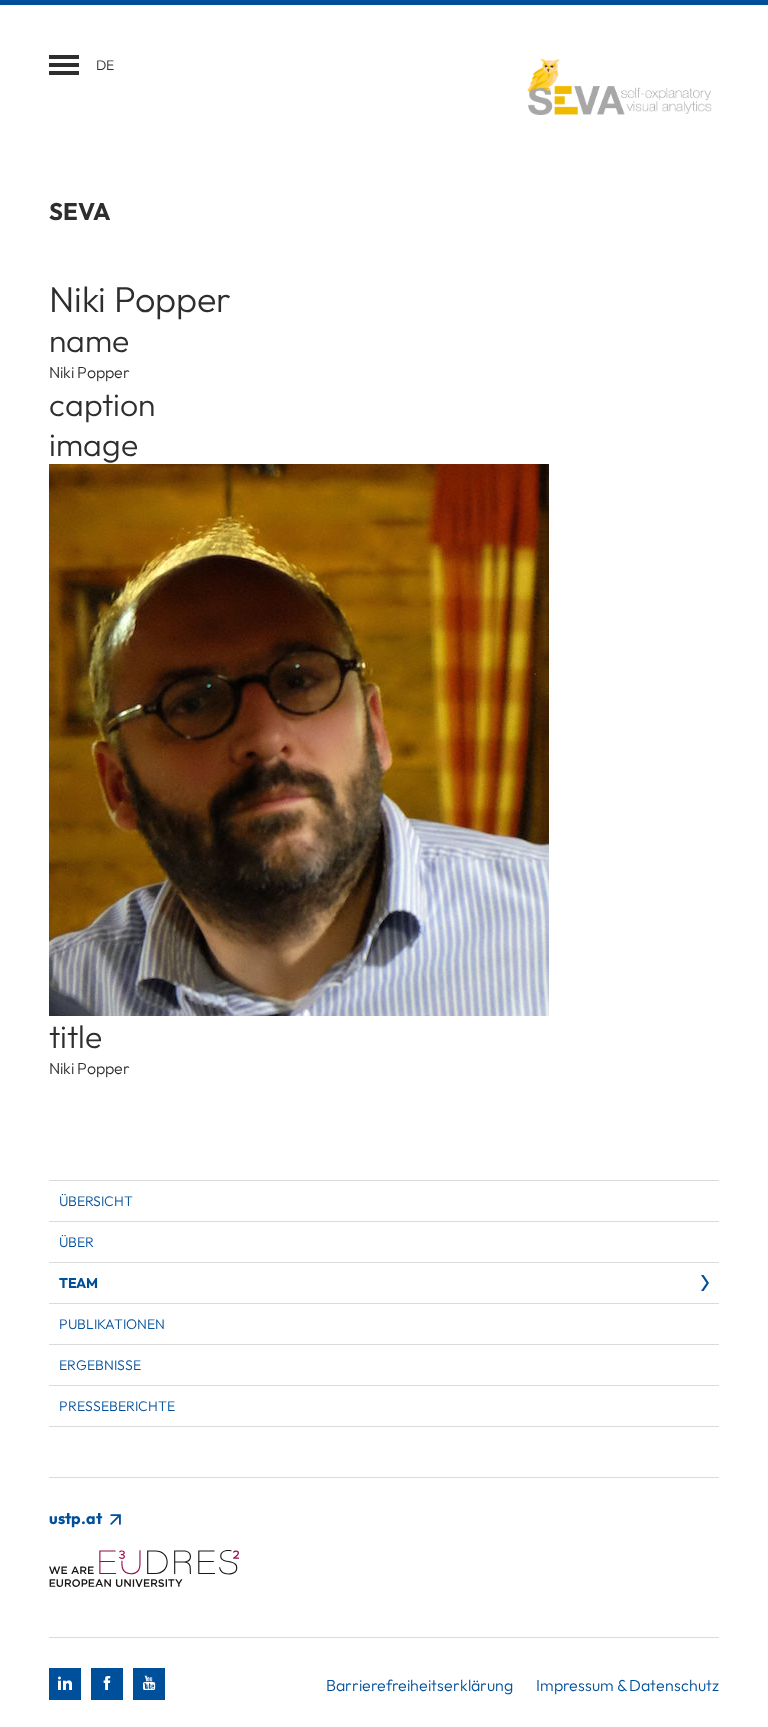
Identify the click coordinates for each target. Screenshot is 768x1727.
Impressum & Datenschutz (627, 1685)
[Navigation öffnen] (64, 65)
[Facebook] (107, 1684)
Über (76, 1242)
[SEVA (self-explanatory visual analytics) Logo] (609, 88)
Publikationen (112, 1324)
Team (78, 1283)
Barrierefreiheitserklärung (419, 1685)
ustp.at (77, 1518)
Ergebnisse (100, 1365)
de (105, 65)
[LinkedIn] (65, 1684)
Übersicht (96, 1201)
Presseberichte (117, 1406)
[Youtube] (149, 1684)
